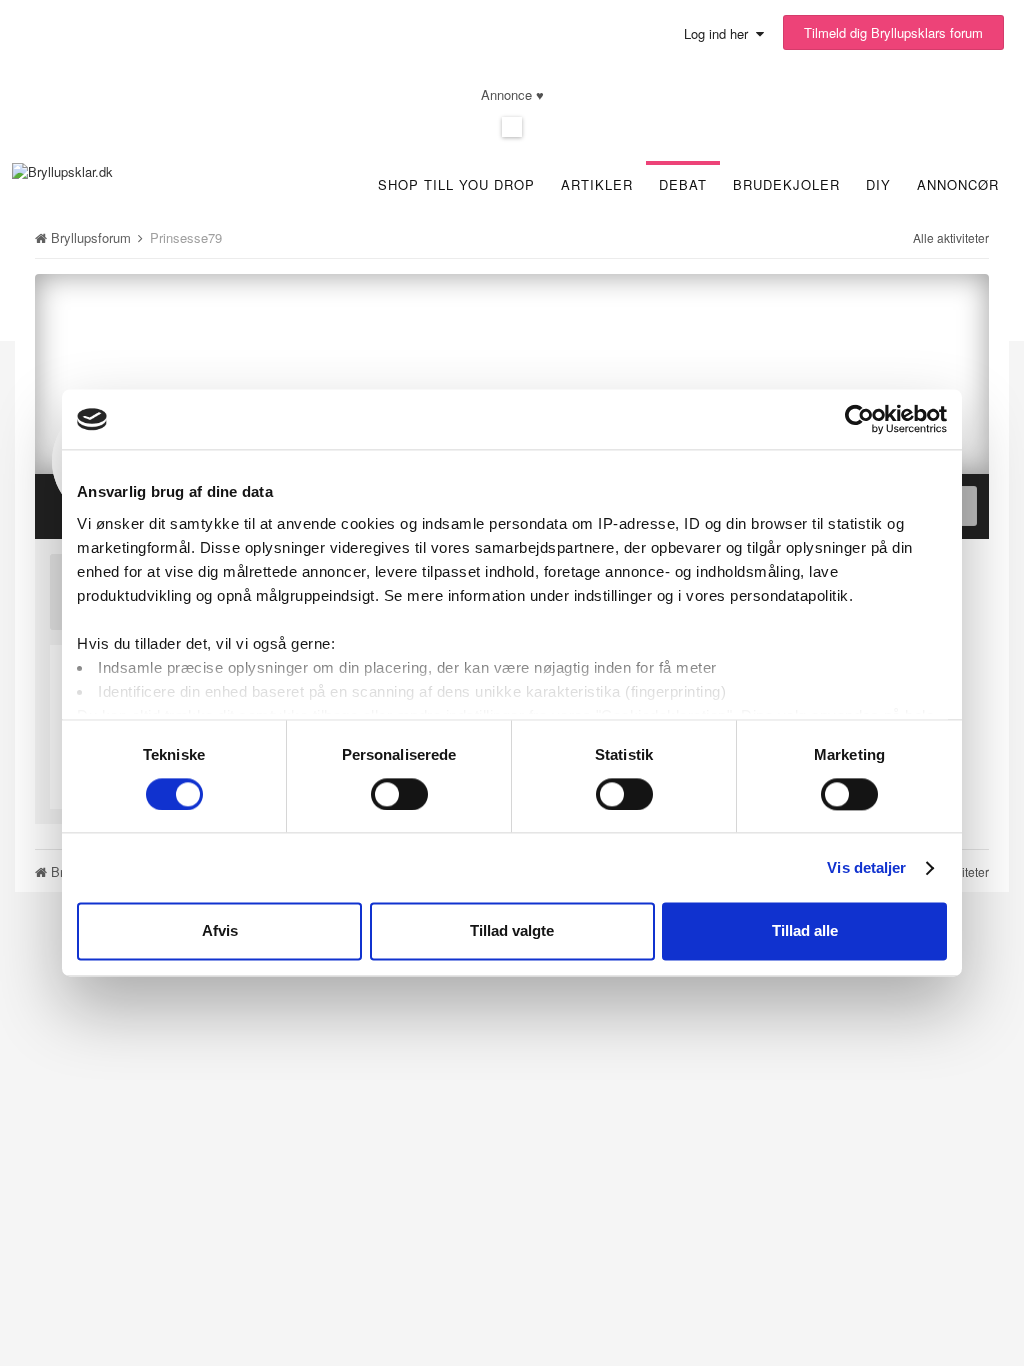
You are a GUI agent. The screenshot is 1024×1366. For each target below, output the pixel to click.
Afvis (220, 931)
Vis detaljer (866, 867)
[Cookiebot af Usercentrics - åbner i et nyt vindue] (859, 419)
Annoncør (958, 184)
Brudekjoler (786, 184)
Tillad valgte (512, 931)
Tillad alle (805, 931)
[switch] (399, 794)
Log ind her (720, 33)
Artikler (597, 184)
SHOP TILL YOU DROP (456, 184)
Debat (683, 184)
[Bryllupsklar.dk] (62, 169)
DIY (878, 184)
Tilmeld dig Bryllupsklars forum (893, 32)
